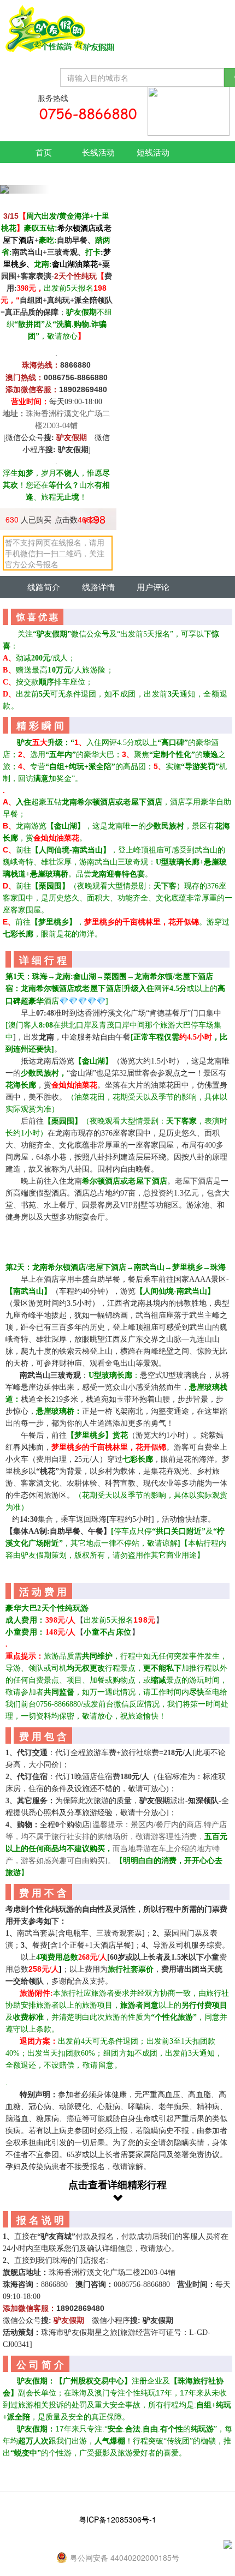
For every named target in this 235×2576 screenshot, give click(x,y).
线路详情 (98, 587)
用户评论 (153, 587)
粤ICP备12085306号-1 (117, 2519)
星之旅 (44, 174)
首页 (44, 152)
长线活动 (98, 152)
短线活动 (153, 152)
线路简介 (44, 587)
